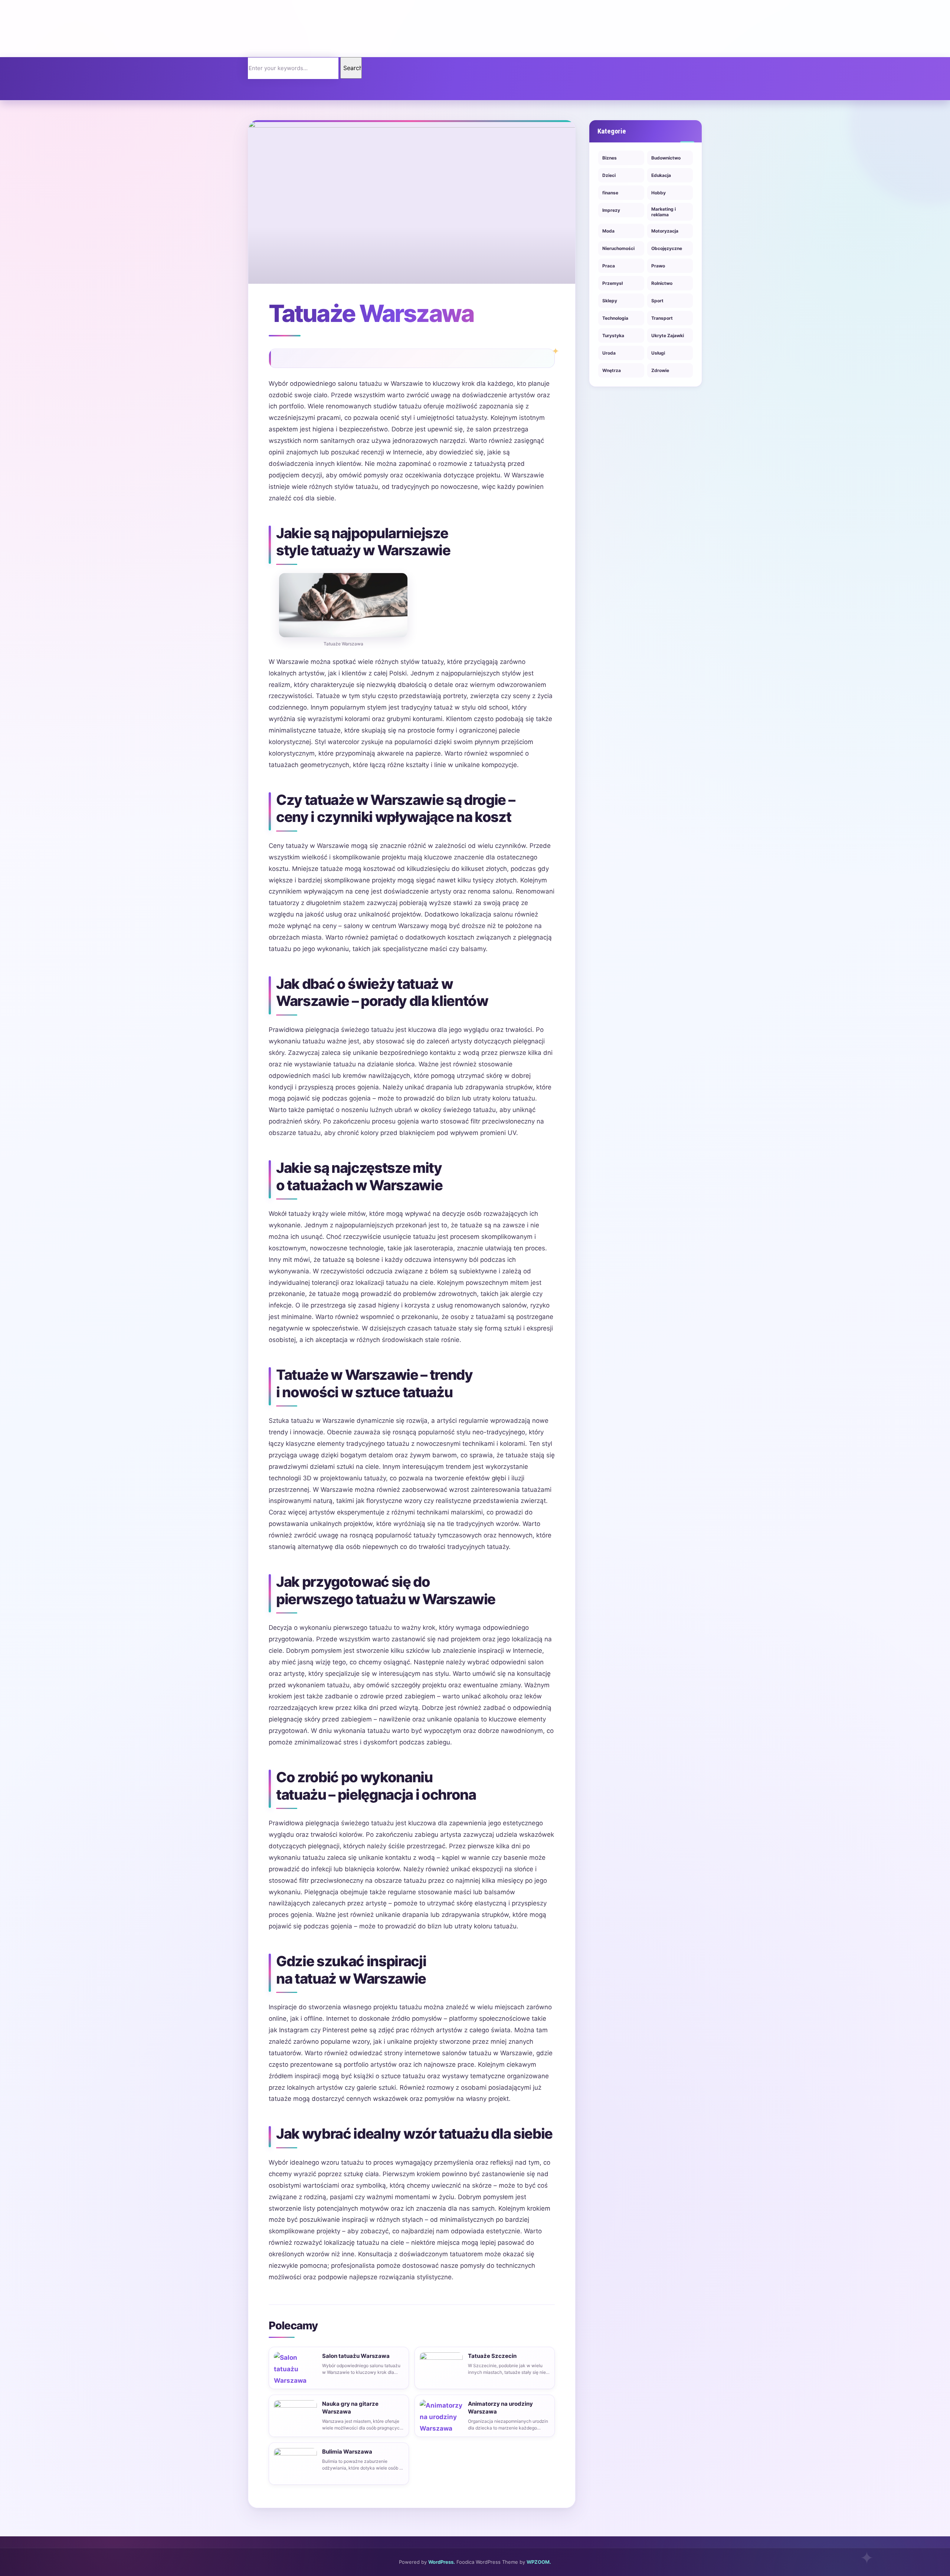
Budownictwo (666, 158)
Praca (609, 266)
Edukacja (661, 175)
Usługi (658, 353)
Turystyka (613, 335)
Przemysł (612, 283)
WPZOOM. (539, 2562)
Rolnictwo (662, 283)
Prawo (658, 266)
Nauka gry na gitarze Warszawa (350, 2408)
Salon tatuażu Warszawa (356, 2356)
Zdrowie (660, 370)
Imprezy (611, 210)
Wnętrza (612, 370)
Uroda (609, 353)
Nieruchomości (618, 248)
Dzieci (609, 175)
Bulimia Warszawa (347, 2452)
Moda (608, 231)
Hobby (659, 193)
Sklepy (610, 301)
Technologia (615, 318)
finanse (610, 193)
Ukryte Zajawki (668, 335)
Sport (657, 301)
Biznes (610, 158)
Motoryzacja (665, 231)
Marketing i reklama (664, 212)
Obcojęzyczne (667, 248)
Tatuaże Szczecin (492, 2356)
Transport (662, 318)
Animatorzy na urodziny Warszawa (500, 2408)
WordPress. (442, 2562)
